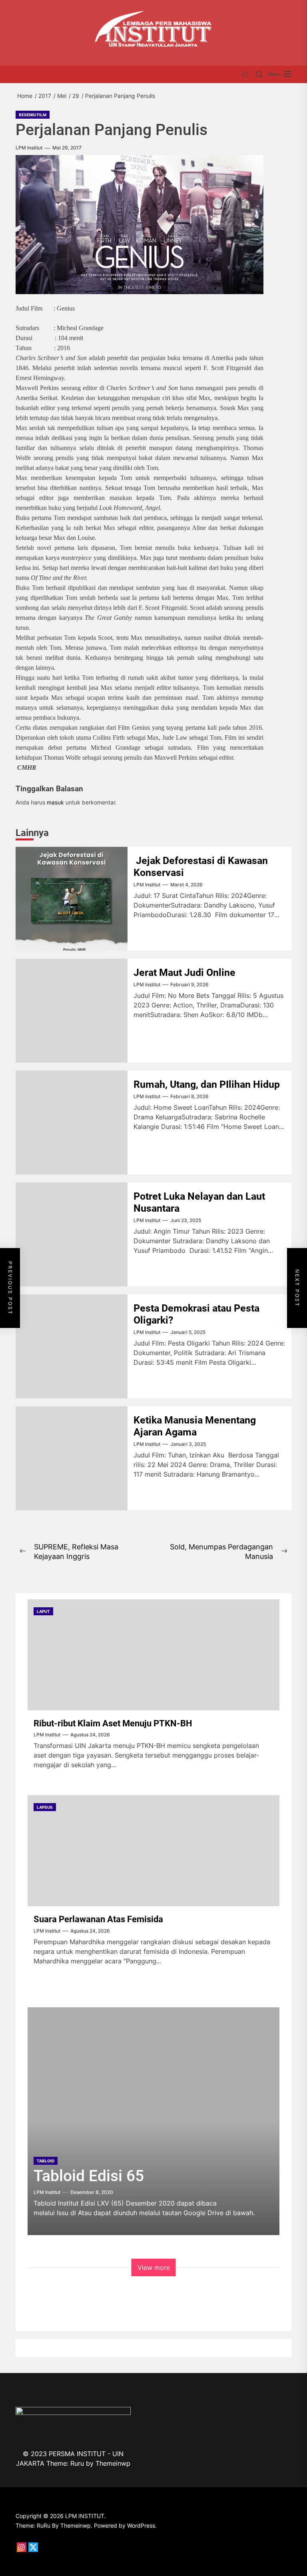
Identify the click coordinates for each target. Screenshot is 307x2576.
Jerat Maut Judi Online (184, 972)
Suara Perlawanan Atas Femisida (98, 1919)
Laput (43, 1611)
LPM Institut (29, 148)
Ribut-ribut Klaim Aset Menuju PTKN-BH (113, 1723)
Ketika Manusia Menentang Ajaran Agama (195, 1426)
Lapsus (45, 1807)
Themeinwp (113, 2463)
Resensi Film (33, 115)
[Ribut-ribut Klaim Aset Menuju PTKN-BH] (153, 1655)
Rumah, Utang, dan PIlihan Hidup (208, 1084)
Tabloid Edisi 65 (89, 2176)
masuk (55, 802)
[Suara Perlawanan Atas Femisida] (153, 1851)
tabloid (46, 2161)
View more (154, 2267)
